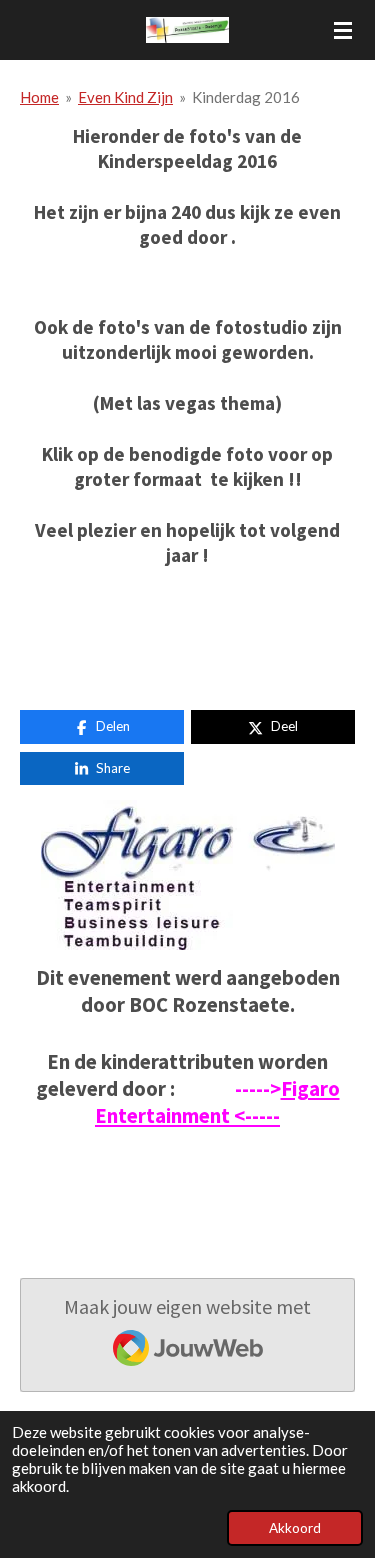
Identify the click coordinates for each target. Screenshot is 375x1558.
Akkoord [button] (295, 1528)
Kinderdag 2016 (246, 97)
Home (39, 97)
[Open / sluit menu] (343, 30)
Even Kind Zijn (125, 97)
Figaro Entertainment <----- (217, 1102)
